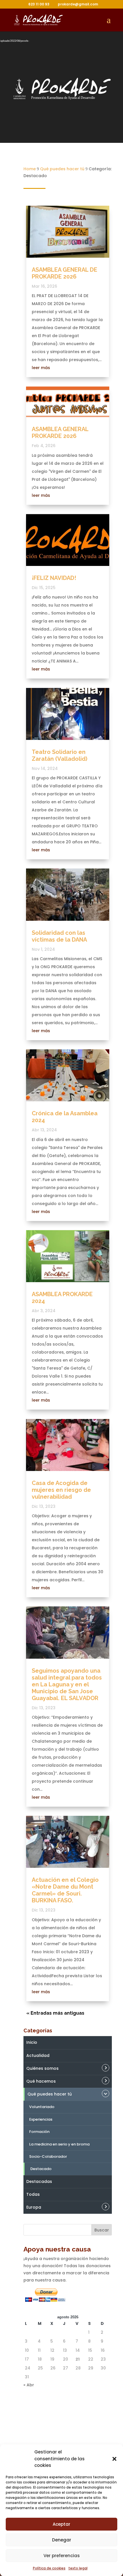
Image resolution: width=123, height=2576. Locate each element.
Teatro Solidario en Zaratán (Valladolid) (59, 755)
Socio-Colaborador (48, 2156)
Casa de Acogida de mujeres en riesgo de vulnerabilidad (61, 1490)
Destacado (41, 2169)
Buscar (102, 2230)
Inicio (32, 2042)
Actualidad (38, 2055)
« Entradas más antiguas (55, 2013)
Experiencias (41, 2119)
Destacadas (39, 2181)
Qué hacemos (41, 2081)
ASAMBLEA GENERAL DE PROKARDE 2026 (65, 273)
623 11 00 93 (39, 4)
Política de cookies (49, 2568)
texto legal (78, 2568)
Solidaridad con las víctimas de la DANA (59, 936)
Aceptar (61, 2524)
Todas (33, 2194)
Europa (34, 2207)
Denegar (62, 2540)
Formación (39, 2132)
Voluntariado (42, 2107)
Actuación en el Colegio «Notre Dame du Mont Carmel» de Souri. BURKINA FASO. (65, 1890)
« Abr (29, 2385)
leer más (41, 368)
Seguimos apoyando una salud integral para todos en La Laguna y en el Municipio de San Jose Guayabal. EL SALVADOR (67, 1684)
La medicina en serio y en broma (59, 2144)
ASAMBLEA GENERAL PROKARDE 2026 (60, 433)
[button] (114, 2459)
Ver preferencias (62, 2556)
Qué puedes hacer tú (50, 2094)
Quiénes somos (42, 2068)
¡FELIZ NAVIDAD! (54, 578)
